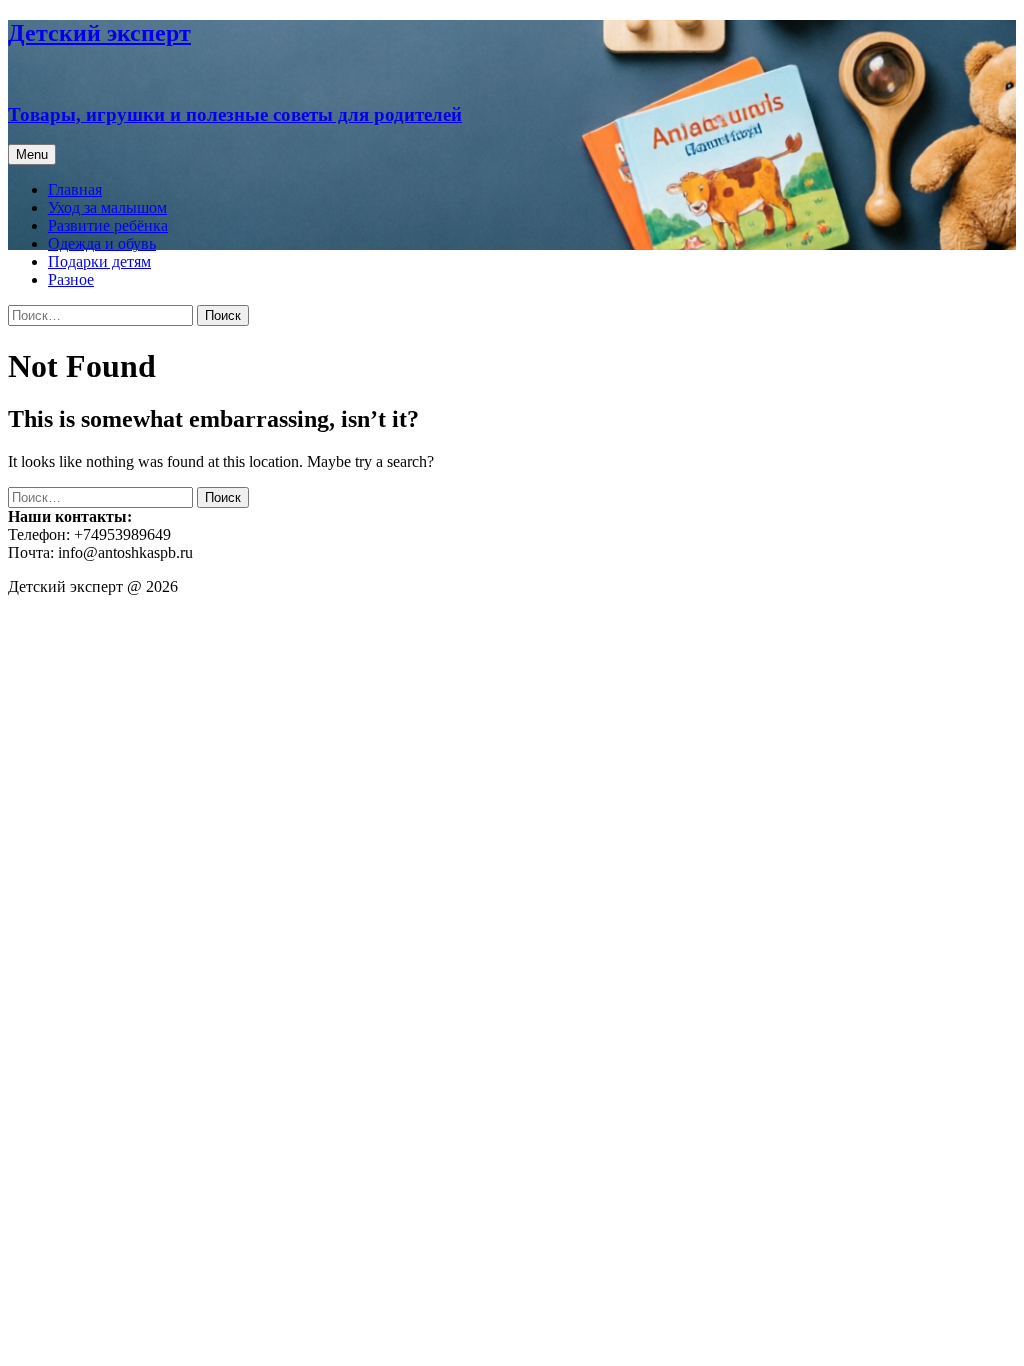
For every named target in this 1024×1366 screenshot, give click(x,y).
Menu (32, 154)
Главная (75, 189)
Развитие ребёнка (108, 225)
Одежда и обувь (102, 243)
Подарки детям (99, 261)
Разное (71, 279)
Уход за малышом (107, 207)
